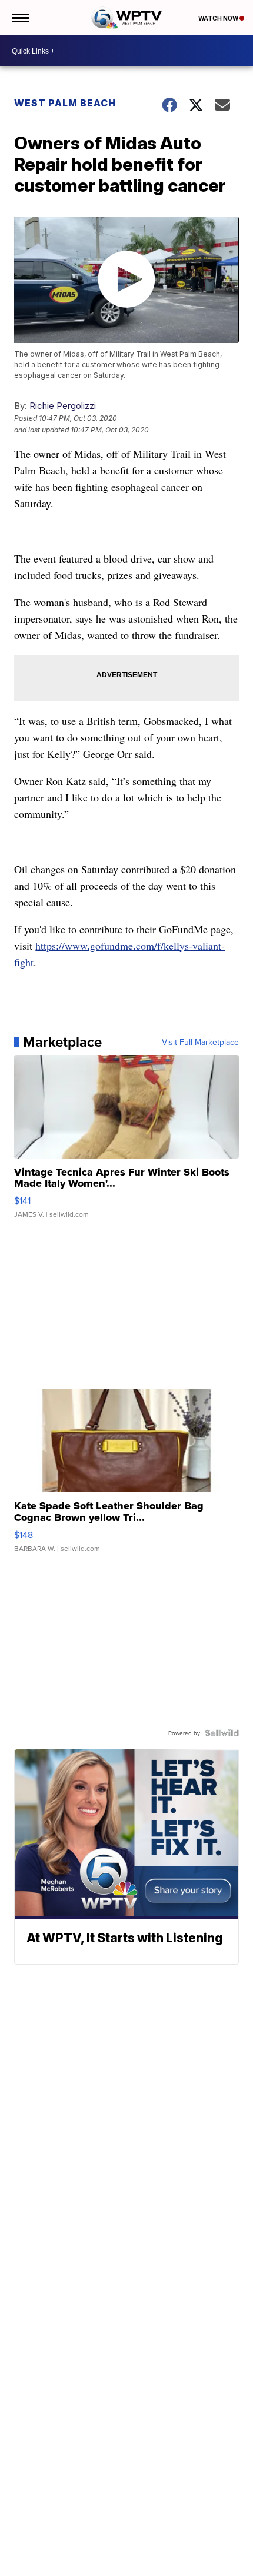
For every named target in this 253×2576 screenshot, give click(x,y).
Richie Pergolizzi (63, 406)
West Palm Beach (65, 103)
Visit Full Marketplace (200, 1042)
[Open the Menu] (20, 18)
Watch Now (219, 18)
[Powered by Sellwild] (222, 1733)
